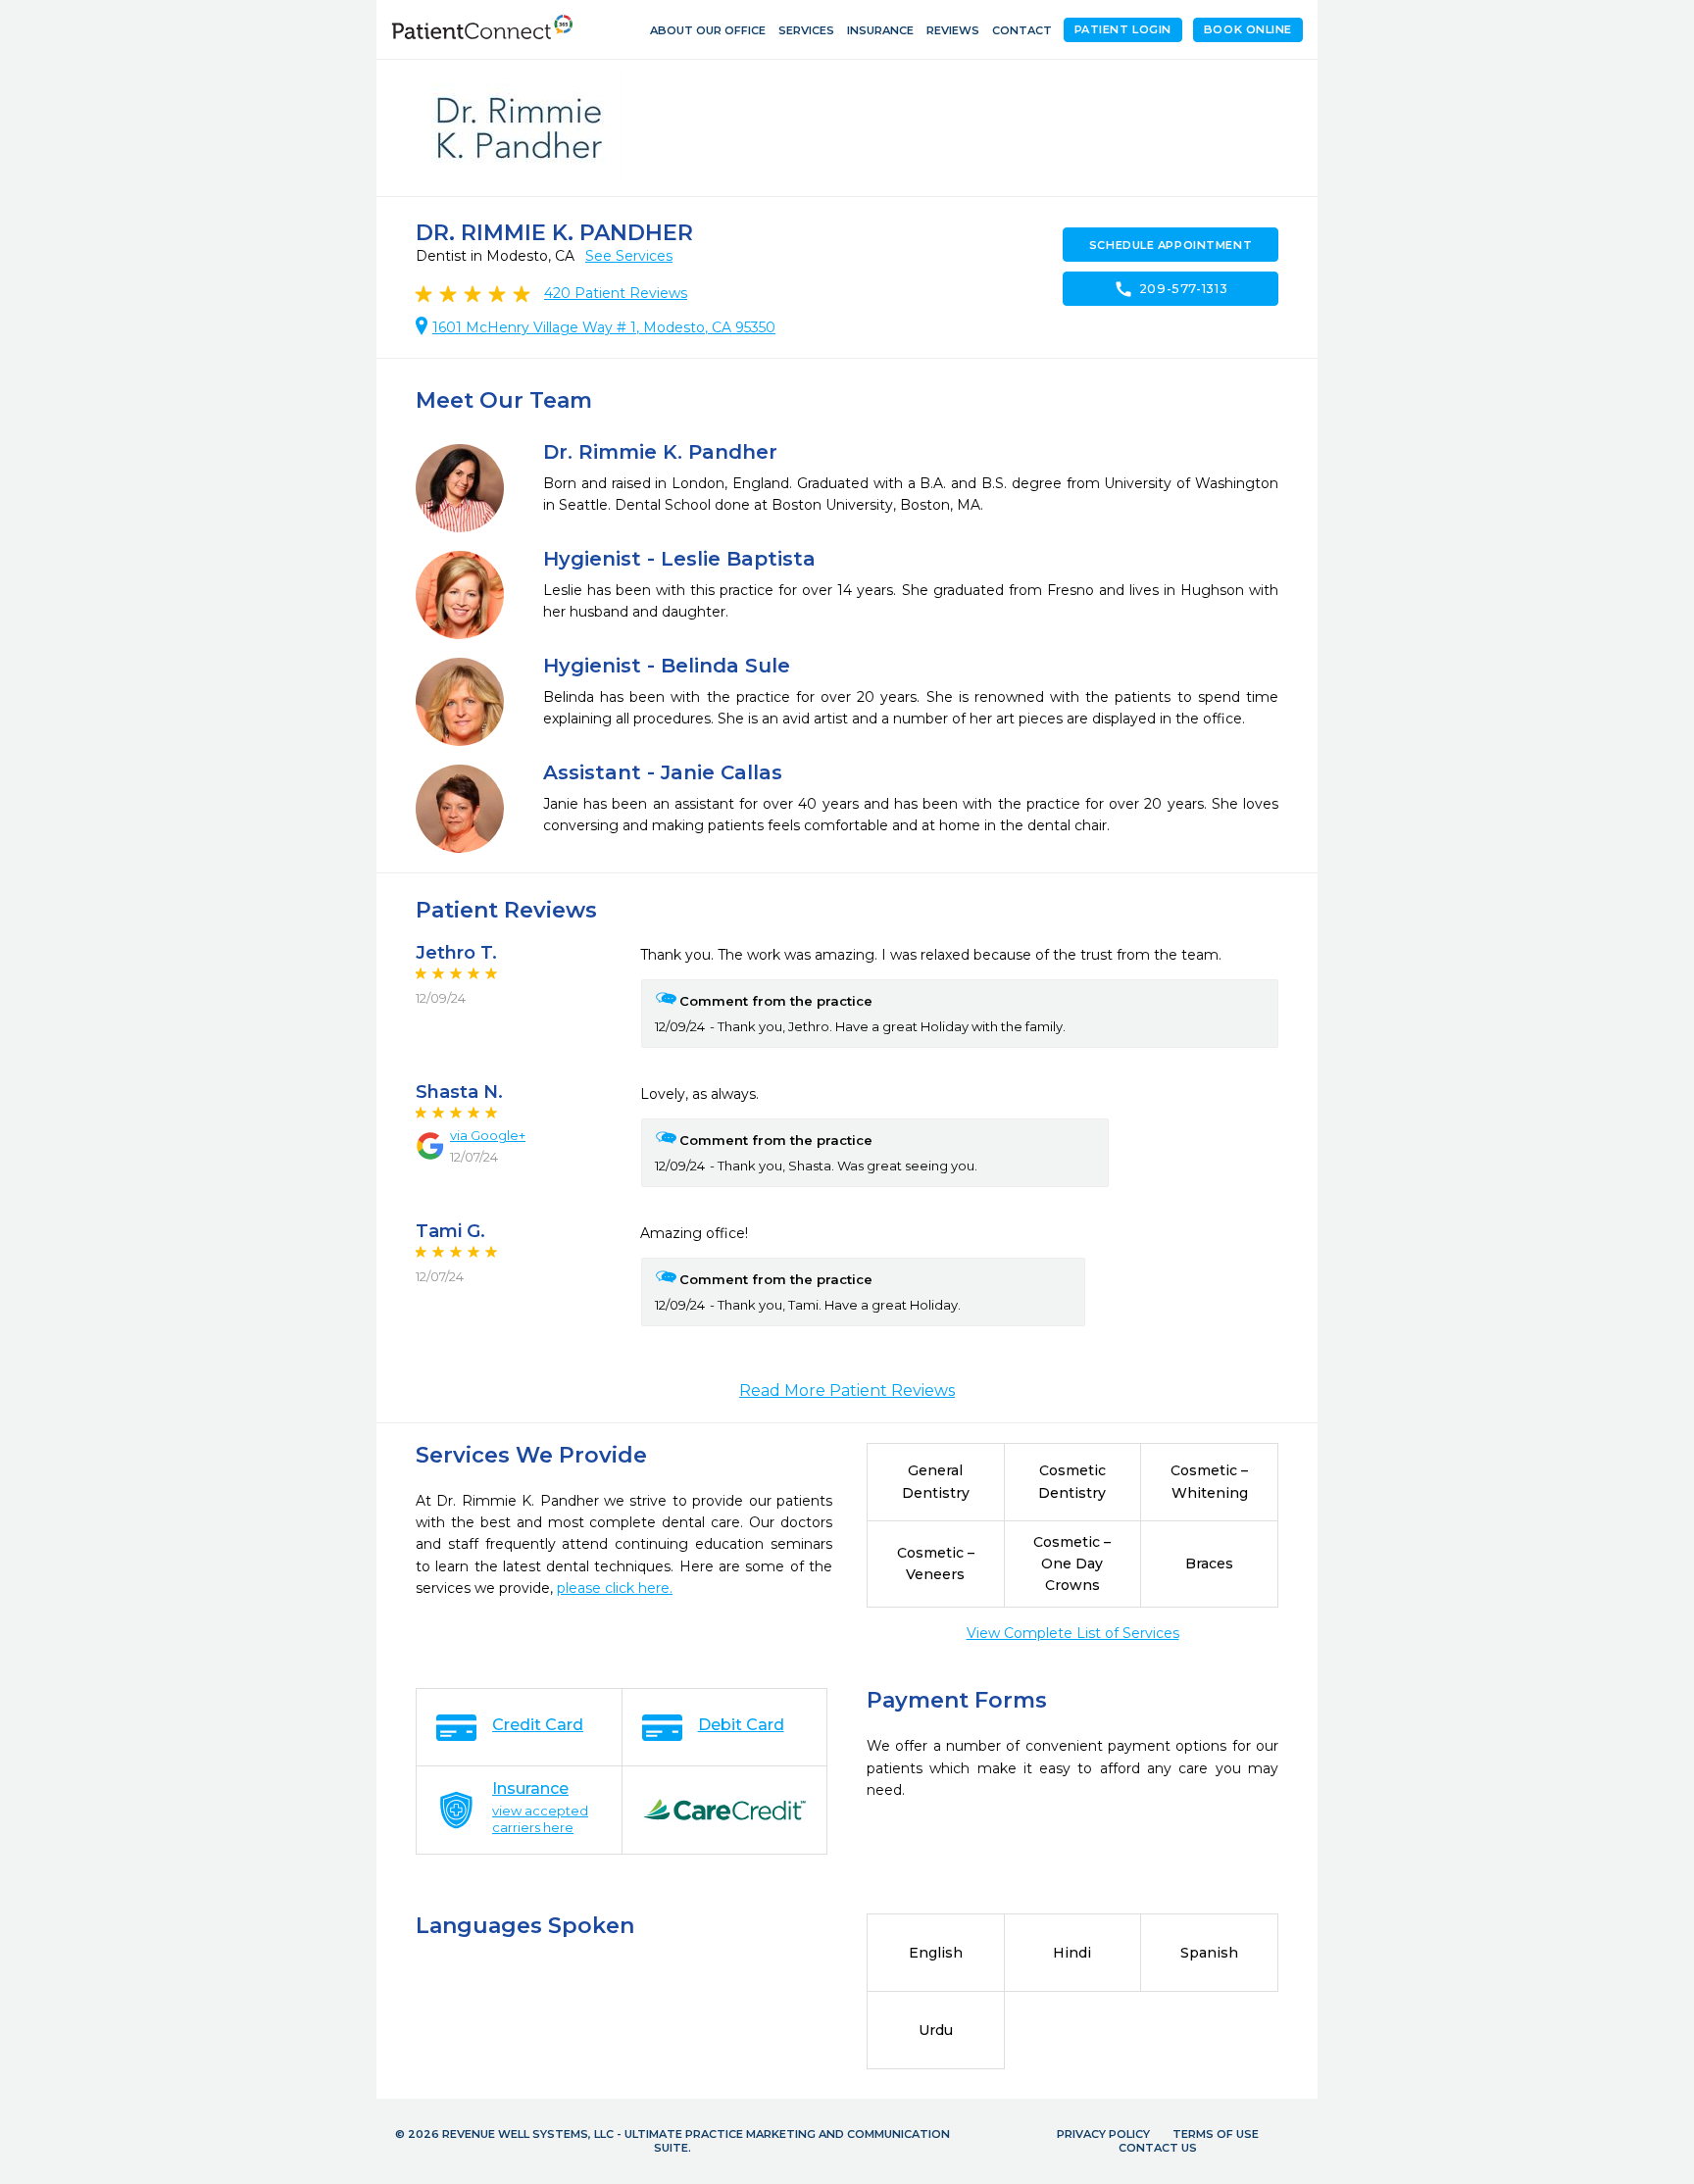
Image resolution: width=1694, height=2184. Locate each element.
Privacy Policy (1103, 2134)
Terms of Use (1216, 2134)
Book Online (1248, 29)
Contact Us (1158, 2148)
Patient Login (1123, 29)
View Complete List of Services (1073, 1633)
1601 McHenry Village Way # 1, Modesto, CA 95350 (604, 327)
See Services (629, 256)
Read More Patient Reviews (847, 1390)
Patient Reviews (616, 293)
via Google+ (488, 1135)
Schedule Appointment (1171, 245)
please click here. (615, 1588)
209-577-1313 (1171, 289)
